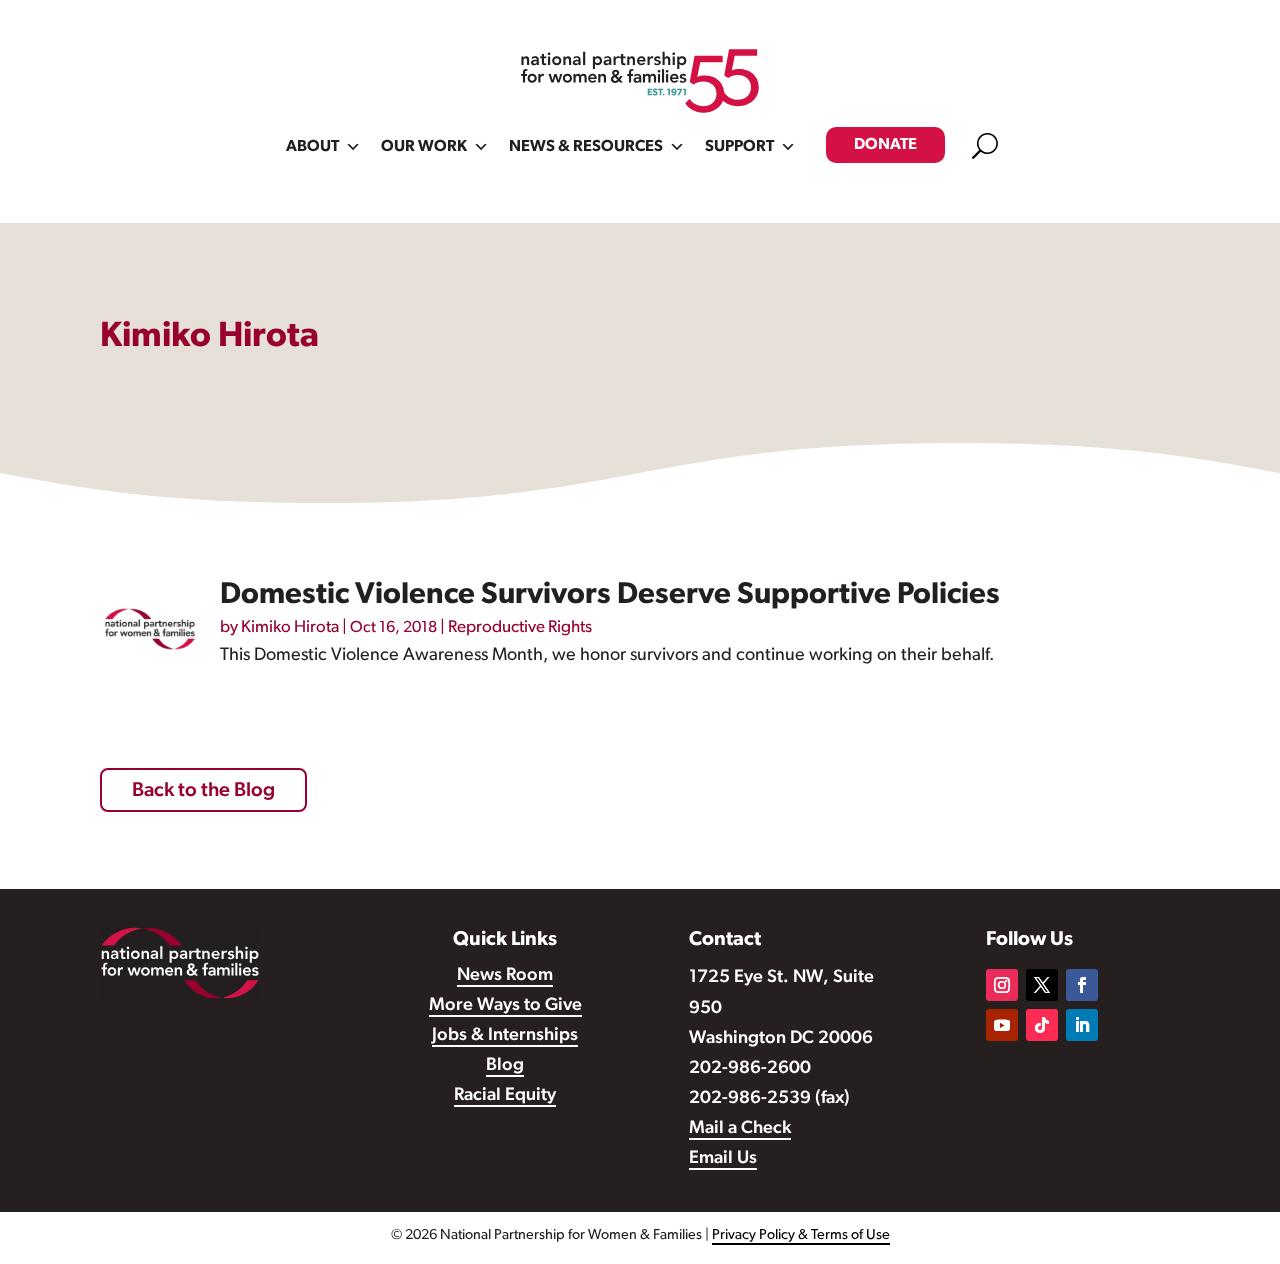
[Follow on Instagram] (1002, 985)
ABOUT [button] (312, 147)
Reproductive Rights (520, 627)
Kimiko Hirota (290, 627)
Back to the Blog (203, 791)
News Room (505, 976)
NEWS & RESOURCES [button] (586, 147)
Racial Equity (505, 1096)
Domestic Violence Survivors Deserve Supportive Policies (610, 595)
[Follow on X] (1042, 985)
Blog (505, 1066)
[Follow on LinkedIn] (1082, 1025)
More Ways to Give (505, 1006)
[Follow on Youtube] (1002, 1025)
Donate (885, 145)
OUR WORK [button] (424, 147)
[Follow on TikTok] (1042, 1025)
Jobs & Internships (505, 1036)
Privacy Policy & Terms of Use (801, 1235)
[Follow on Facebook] (1082, 985)
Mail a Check (740, 1129)
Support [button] (739, 147)
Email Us (723, 1159)
